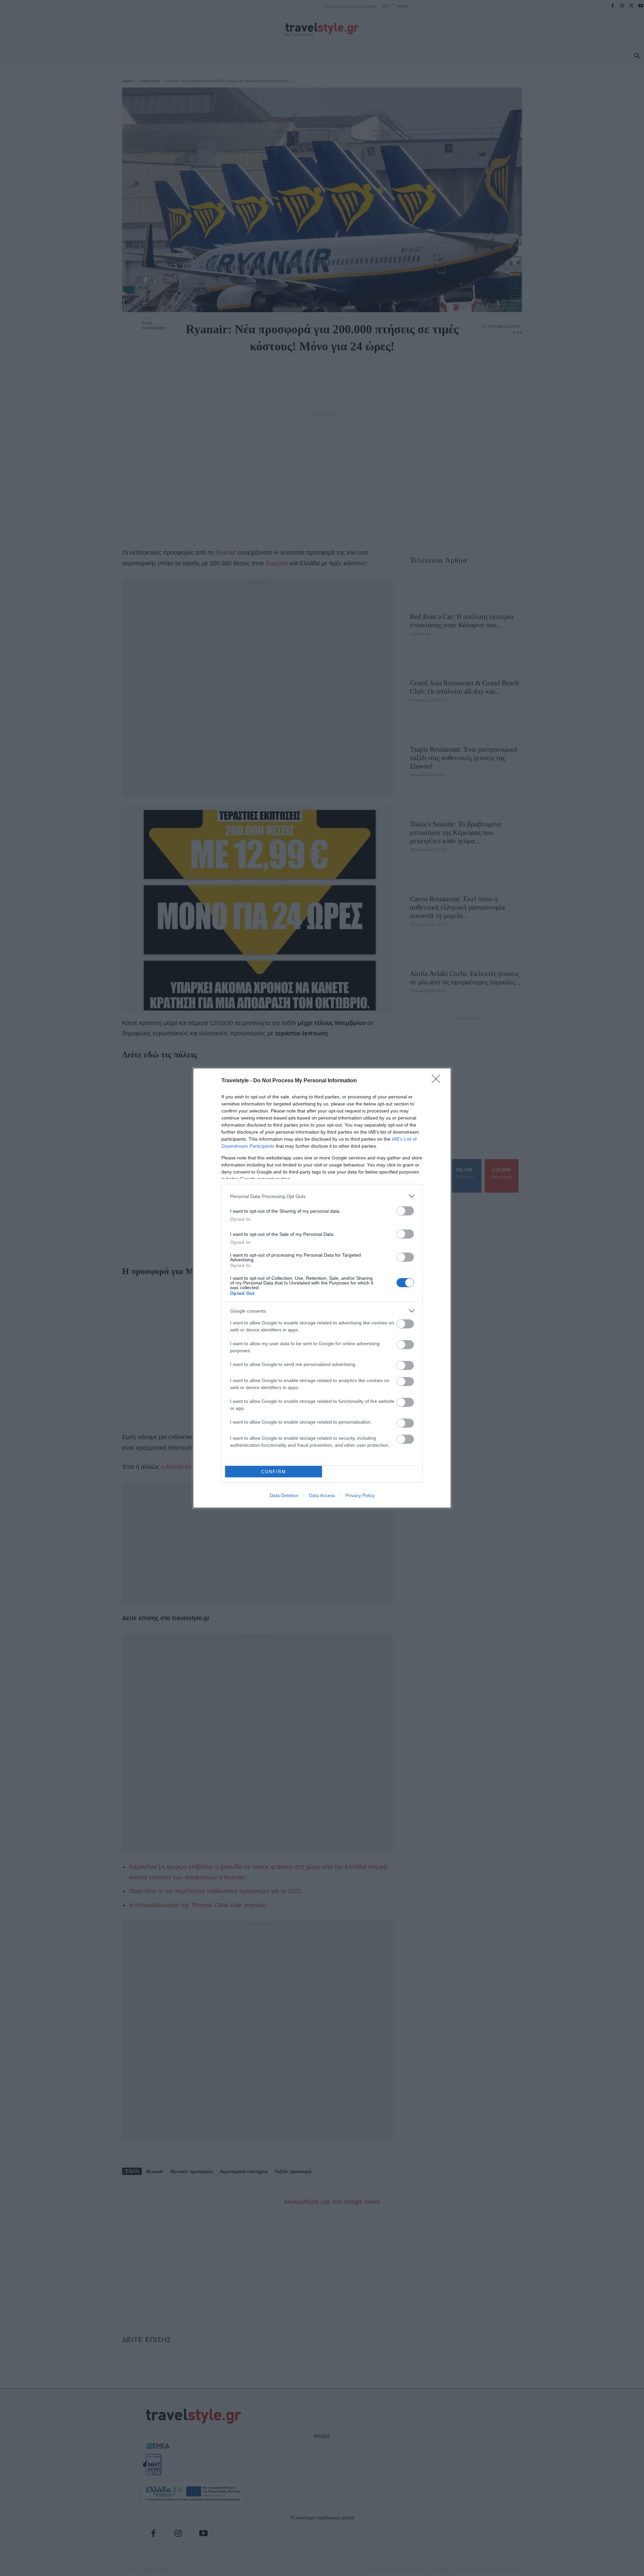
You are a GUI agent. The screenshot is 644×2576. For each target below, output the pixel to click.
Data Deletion (284, 1495)
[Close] (438, 1081)
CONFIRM (274, 1472)
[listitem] (322, 1196)
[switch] (405, 1211)
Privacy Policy (360, 1495)
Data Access (322, 1495)
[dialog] (322, 1288)
